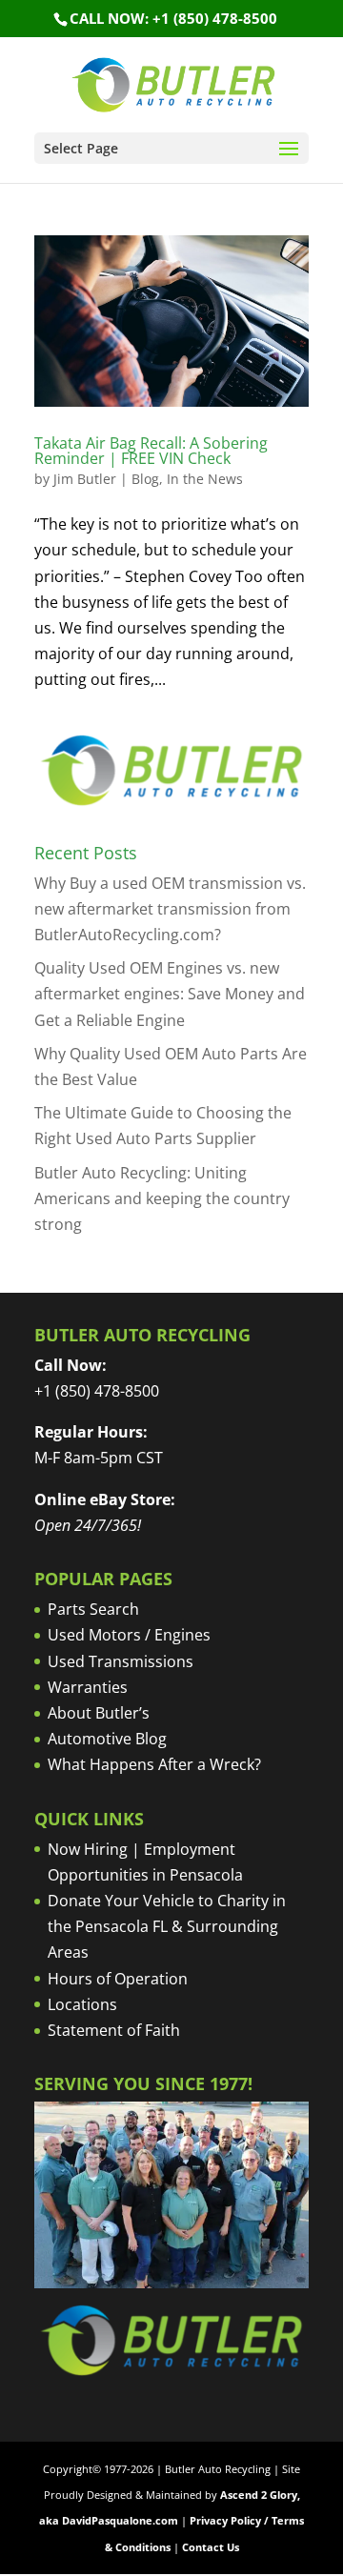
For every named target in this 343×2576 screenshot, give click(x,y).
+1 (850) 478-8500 (97, 1391)
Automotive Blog (107, 1739)
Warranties (88, 1687)
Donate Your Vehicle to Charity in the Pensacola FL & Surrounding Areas (167, 1926)
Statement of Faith (114, 2030)
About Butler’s (99, 1713)
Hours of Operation (118, 1979)
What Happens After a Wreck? (154, 1764)
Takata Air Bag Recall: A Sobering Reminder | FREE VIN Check (151, 451)
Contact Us (211, 2547)
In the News (205, 479)
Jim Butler (85, 479)
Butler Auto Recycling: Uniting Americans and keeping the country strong (162, 1198)
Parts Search (93, 1609)
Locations (82, 2004)
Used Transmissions (121, 1661)
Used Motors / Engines (129, 1635)
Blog (145, 479)
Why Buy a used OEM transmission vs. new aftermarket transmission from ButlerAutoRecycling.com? (170, 909)
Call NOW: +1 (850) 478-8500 (173, 18)
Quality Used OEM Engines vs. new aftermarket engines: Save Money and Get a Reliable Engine (170, 994)
